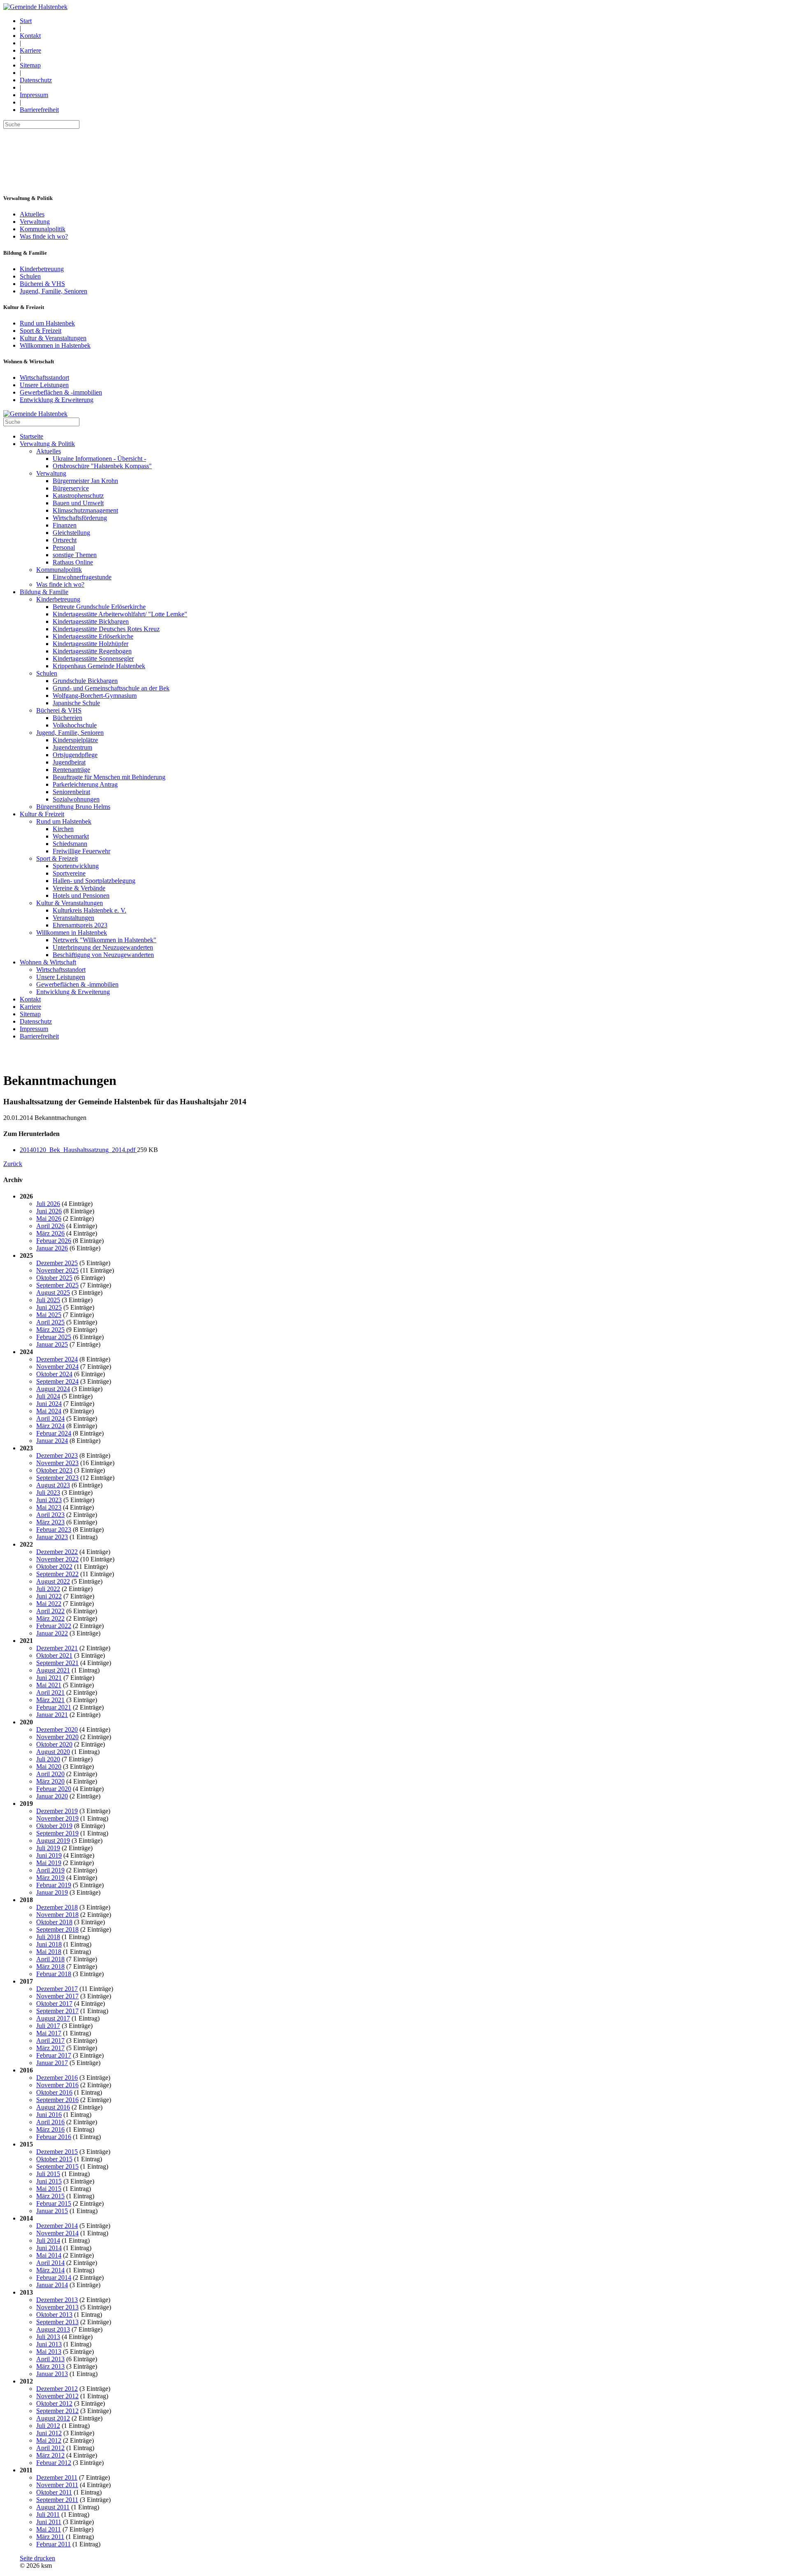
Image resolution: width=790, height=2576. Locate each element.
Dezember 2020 (57, 1729)
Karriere (30, 50)
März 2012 (50, 2455)
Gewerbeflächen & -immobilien (61, 392)
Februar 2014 (54, 2278)
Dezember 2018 (57, 1907)
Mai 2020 (49, 1766)
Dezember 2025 (57, 1263)
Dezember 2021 (57, 1648)
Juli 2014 (48, 2240)
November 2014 (57, 2233)
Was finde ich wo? (44, 236)
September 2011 (57, 2500)
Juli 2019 (48, 1848)
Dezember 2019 (57, 1811)
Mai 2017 (49, 2033)
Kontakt (30, 36)
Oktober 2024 (54, 1374)
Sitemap (30, 65)
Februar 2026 (54, 1241)
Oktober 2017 (54, 2003)
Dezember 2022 (57, 1552)
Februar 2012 (54, 2463)
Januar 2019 (52, 1892)
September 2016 (57, 2100)
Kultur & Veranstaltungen (53, 338)
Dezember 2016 (57, 2078)
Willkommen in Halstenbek (55, 345)
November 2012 (57, 2396)
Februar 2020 (54, 1789)
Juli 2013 (48, 2337)
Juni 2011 (49, 2522)
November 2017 (57, 1996)
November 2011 (57, 2485)
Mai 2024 (49, 1411)
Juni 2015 (49, 2181)
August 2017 (53, 2018)
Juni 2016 (49, 2115)
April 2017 (50, 2041)
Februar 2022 (54, 1626)
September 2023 (57, 1478)
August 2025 (53, 1293)
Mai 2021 (49, 1685)
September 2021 (57, 1663)
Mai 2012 (49, 2440)
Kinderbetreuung (42, 269)
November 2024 (57, 1367)
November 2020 (57, 1737)
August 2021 (53, 1670)
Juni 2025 (49, 1307)
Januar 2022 (52, 1633)
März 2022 (50, 1618)
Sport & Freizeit (41, 331)
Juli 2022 (48, 1589)
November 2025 (57, 1270)
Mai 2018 (49, 1952)
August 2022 (53, 1581)
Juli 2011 (48, 2514)
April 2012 (50, 2448)
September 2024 (57, 1381)
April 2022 (50, 1611)
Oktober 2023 (54, 1470)
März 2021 (50, 1700)
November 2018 (57, 1915)
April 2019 (50, 1870)
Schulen (30, 276)
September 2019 (57, 1833)
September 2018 (57, 1929)
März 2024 (50, 1426)
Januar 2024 (52, 1441)
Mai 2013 (49, 2352)
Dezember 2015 (57, 2152)
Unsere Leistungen (44, 385)
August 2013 (53, 2329)
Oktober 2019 (54, 1826)
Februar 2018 (54, 1974)
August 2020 (53, 1752)
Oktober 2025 (54, 1278)
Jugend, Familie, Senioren (53, 291)
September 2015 (57, 2166)
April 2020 (50, 1774)
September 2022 (57, 1574)
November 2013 (57, 2307)
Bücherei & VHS (42, 284)
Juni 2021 (49, 1678)
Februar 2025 (54, 1337)
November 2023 (57, 1463)
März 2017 (50, 2048)
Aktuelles (32, 214)
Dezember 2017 (57, 1989)
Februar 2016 (54, 2137)
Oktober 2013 (54, 2315)
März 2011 (50, 2537)
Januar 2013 (52, 2374)
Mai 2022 (49, 1604)
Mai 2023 (49, 1507)
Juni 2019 (49, 1855)
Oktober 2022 (54, 1567)
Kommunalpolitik (43, 229)
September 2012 (57, 2411)
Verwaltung (35, 222)
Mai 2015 (49, 2189)
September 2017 (57, 2011)
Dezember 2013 (57, 2300)
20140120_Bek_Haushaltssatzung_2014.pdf (78, 1150)
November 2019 (57, 1818)
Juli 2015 (48, 2174)
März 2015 (50, 2196)
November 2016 (57, 2085)
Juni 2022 (49, 1596)
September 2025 (57, 1285)
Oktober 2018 (54, 1922)
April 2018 (50, 1959)
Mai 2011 (49, 2529)
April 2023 (50, 1515)
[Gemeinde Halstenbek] (35, 7)
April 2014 (50, 2263)
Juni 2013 (49, 2344)
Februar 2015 (54, 2203)
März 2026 (50, 1233)
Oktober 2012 (54, 2403)
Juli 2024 (48, 1396)
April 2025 (50, 1322)
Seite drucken (37, 2558)
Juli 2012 (48, 2426)
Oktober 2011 (54, 2492)
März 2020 (50, 1781)
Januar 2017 (52, 2063)
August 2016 (53, 2107)
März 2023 (50, 1522)
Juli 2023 (48, 1492)
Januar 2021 (52, 1715)
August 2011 (53, 2507)
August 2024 (53, 1389)
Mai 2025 (49, 1315)
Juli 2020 (48, 1759)
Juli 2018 (48, 1937)
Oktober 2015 (54, 2159)
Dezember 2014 (57, 2226)
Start (26, 21)
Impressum (34, 95)
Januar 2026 (52, 1248)
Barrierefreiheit (39, 110)
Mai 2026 (49, 1218)
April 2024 (50, 1418)
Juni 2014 (49, 2248)
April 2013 (50, 2359)
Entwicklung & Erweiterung (57, 400)
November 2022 (57, 1559)
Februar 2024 (54, 1433)
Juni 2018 (49, 1944)
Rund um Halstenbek (47, 323)
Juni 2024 (49, 1404)
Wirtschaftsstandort (44, 377)
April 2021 (50, 1692)
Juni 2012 (49, 2433)
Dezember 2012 (57, 2389)
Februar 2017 (54, 2055)
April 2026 (50, 1226)
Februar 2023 (54, 1530)
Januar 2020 (52, 1796)
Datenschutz (36, 80)
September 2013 (57, 2322)
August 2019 (53, 1841)
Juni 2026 (49, 1211)
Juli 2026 (48, 1204)
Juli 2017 (48, 2026)
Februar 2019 (54, 1885)
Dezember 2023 (57, 1455)
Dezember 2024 (57, 1359)
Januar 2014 (52, 2285)
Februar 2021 (54, 1707)
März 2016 (50, 2129)
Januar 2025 (52, 1344)
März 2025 (50, 1330)
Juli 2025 (48, 1300)
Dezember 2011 (57, 2477)
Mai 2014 (49, 2255)
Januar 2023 (52, 1537)
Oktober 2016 (54, 2092)
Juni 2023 (49, 1500)
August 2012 (53, 2418)
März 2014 (50, 2270)
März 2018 (50, 1966)
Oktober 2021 (54, 1655)
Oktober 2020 (54, 1744)
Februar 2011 (53, 2544)
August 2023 (53, 1485)
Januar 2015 (52, 2211)
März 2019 (50, 1878)
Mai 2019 (49, 1863)
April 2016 (50, 2122)
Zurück (13, 1164)
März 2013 (50, 2366)
